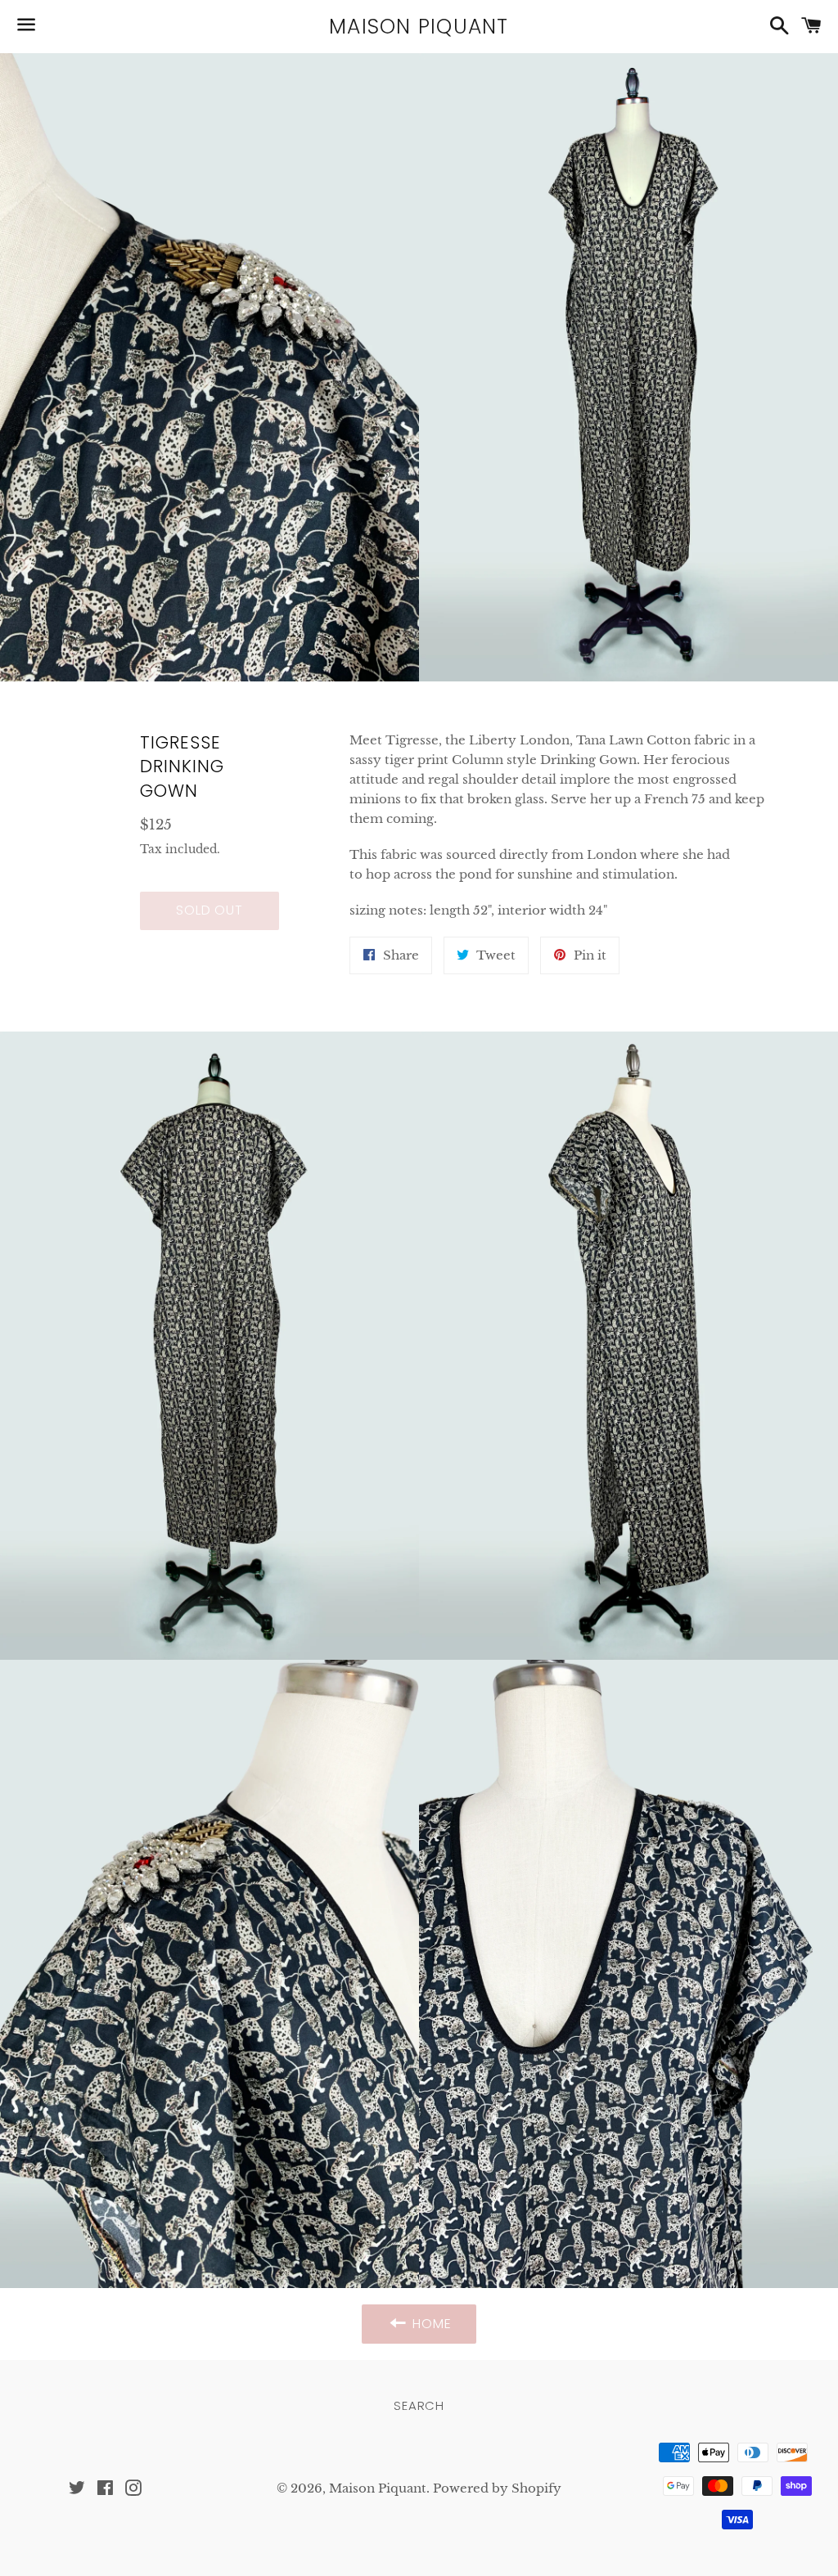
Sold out (209, 910)
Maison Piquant (419, 27)
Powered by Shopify (497, 2488)
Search (419, 2405)
